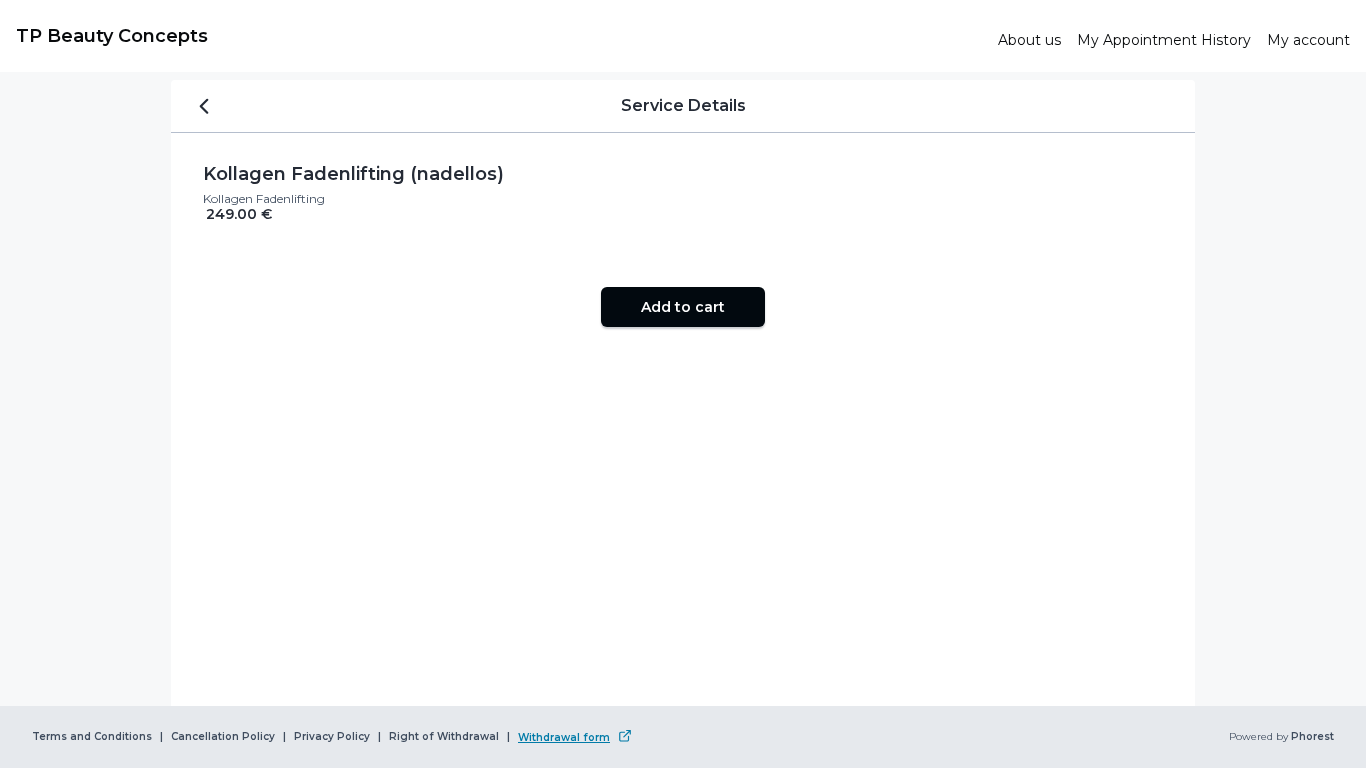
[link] (499, 36)
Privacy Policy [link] (332, 737)
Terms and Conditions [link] (92, 737)
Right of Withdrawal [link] (444, 737)
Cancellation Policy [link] (223, 737)
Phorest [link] (1312, 737)
